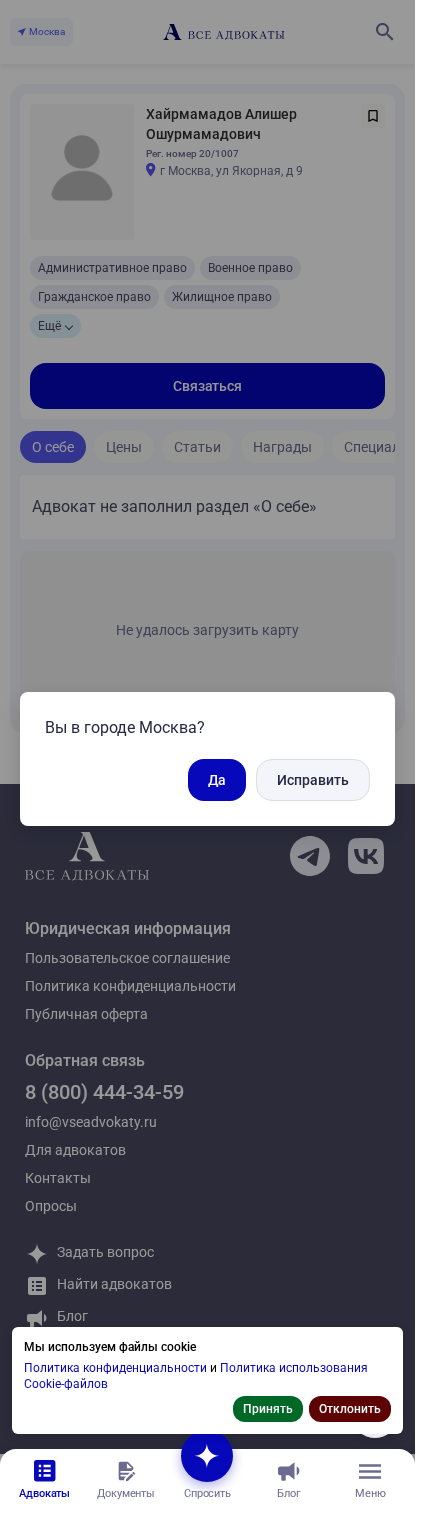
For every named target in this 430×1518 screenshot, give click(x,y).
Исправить (313, 780)
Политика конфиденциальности (117, 1368)
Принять (268, 1409)
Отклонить (350, 1409)
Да (217, 780)
